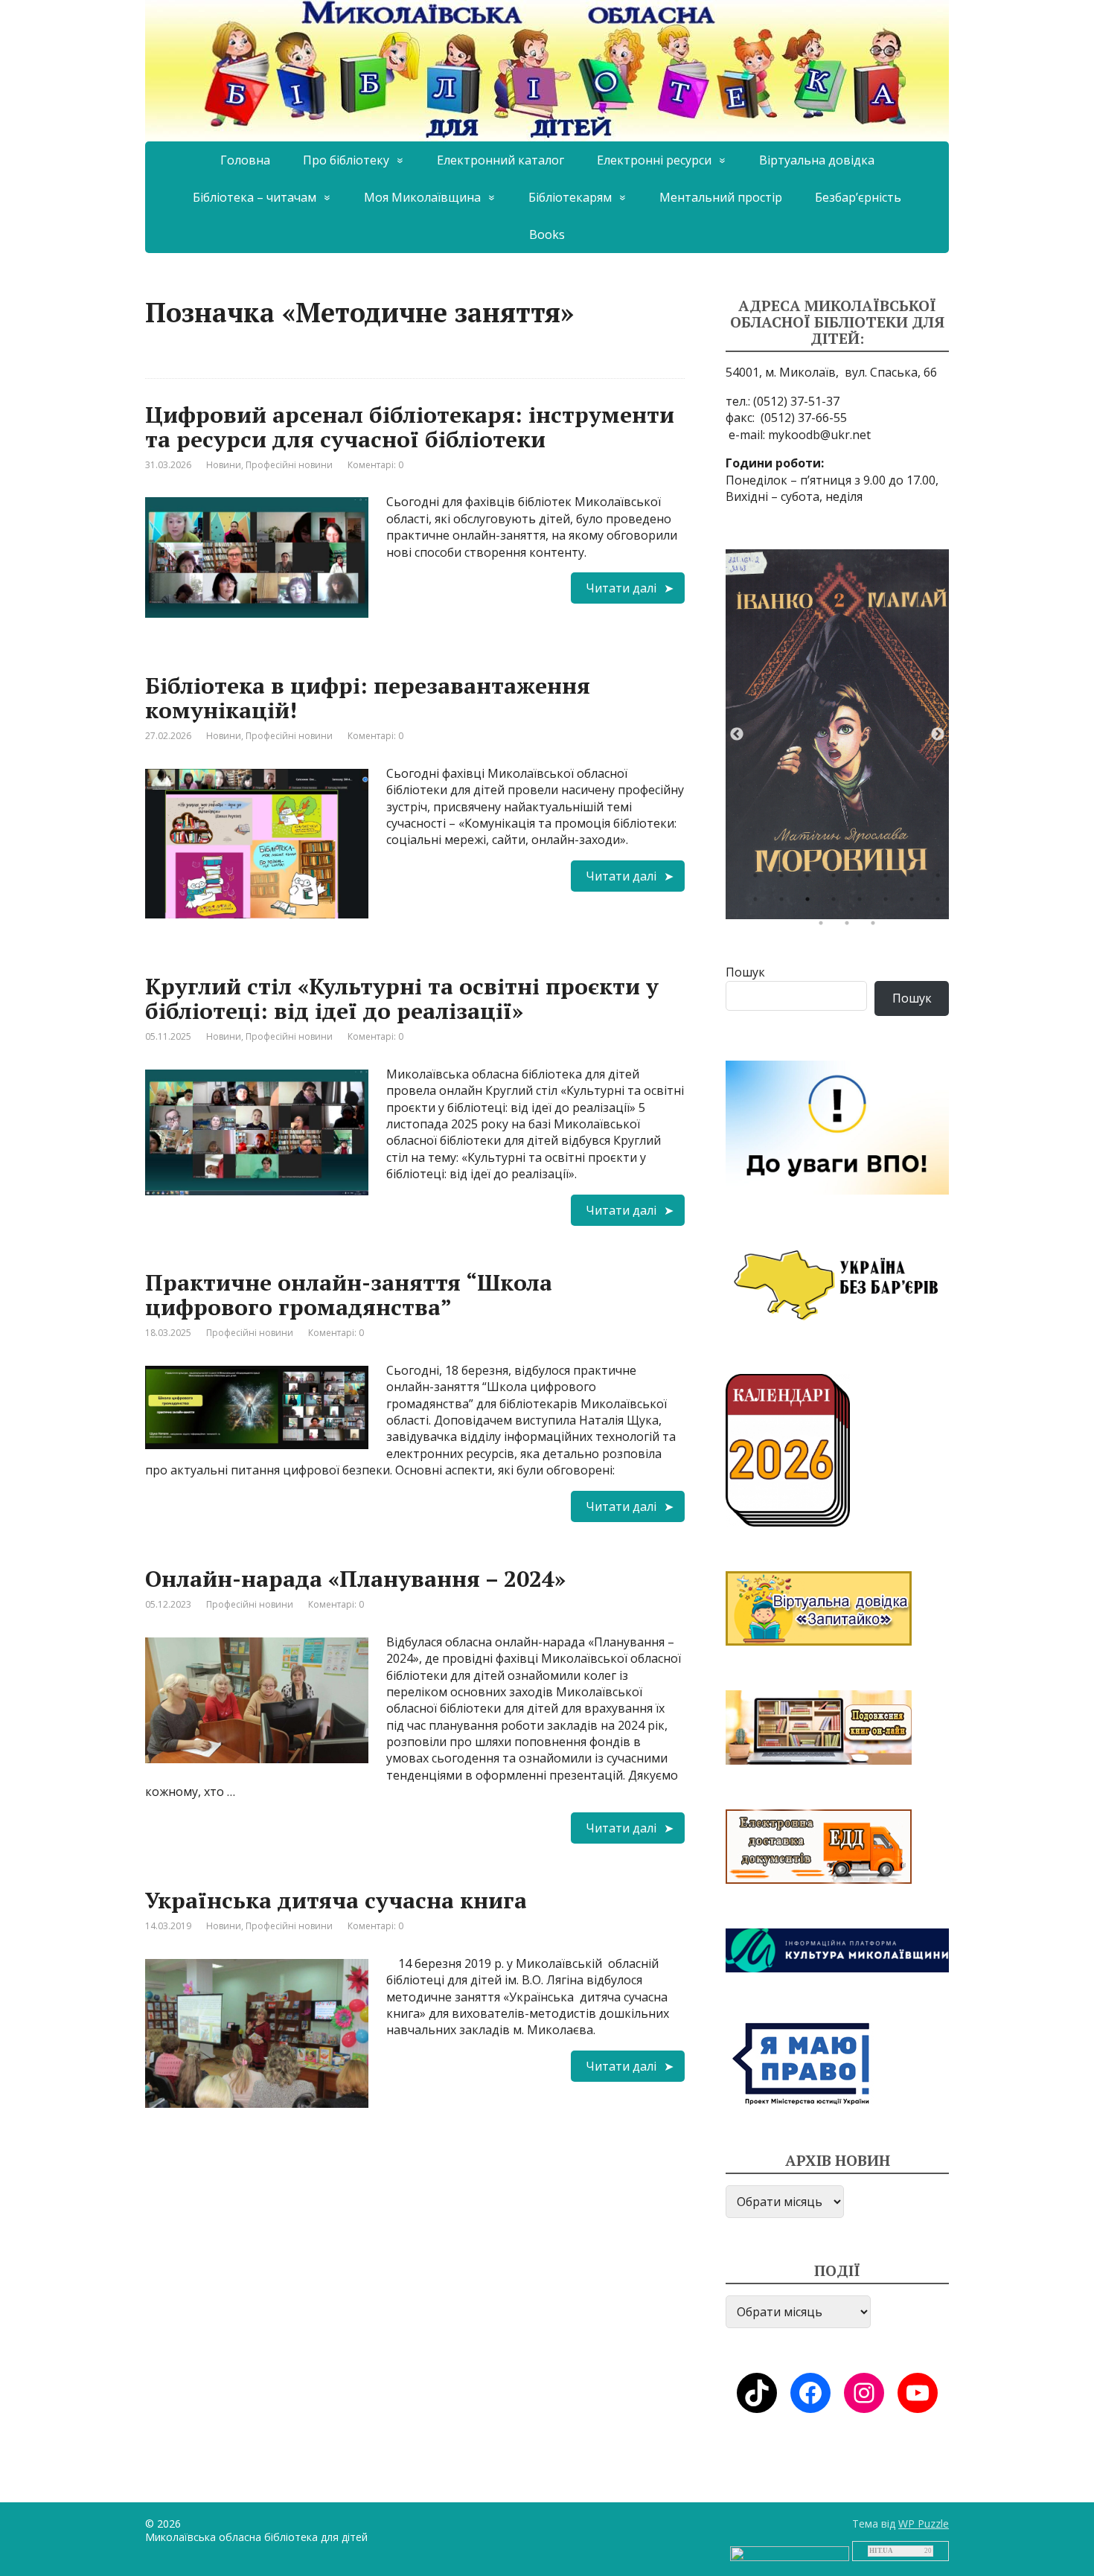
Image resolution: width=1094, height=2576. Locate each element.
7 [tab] (915, 879)
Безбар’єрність (858, 197)
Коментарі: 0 (375, 465)
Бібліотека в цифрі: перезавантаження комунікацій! (368, 698)
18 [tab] (851, 927)
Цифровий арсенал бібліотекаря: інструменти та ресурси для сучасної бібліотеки (410, 427)
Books (547, 234)
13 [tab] (863, 903)
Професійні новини (289, 465)
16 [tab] (941, 903)
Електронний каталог (500, 160)
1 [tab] (759, 879)
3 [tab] (811, 879)
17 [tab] (825, 927)
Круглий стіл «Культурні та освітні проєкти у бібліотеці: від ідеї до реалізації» (402, 998)
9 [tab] (759, 903)
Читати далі (621, 588)
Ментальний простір (721, 197)
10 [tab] (785, 903)
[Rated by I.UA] (790, 2553)
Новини (224, 465)
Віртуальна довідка (817, 160)
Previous (737, 735)
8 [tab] (941, 879)
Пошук (745, 972)
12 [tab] (837, 903)
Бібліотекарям (570, 197)
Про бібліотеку (346, 160)
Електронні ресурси (654, 160)
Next (938, 735)
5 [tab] (863, 879)
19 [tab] (877, 927)
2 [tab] (785, 879)
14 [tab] (889, 903)
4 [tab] (837, 879)
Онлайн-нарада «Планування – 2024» (355, 1579)
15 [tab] (915, 903)
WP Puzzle (924, 2524)
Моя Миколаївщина (422, 197)
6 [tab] (889, 879)
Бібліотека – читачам (255, 197)
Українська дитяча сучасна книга (336, 1900)
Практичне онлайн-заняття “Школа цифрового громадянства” (349, 1295)
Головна (245, 160)
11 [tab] (811, 903)
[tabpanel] (837, 734)
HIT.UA (881, 2551)
